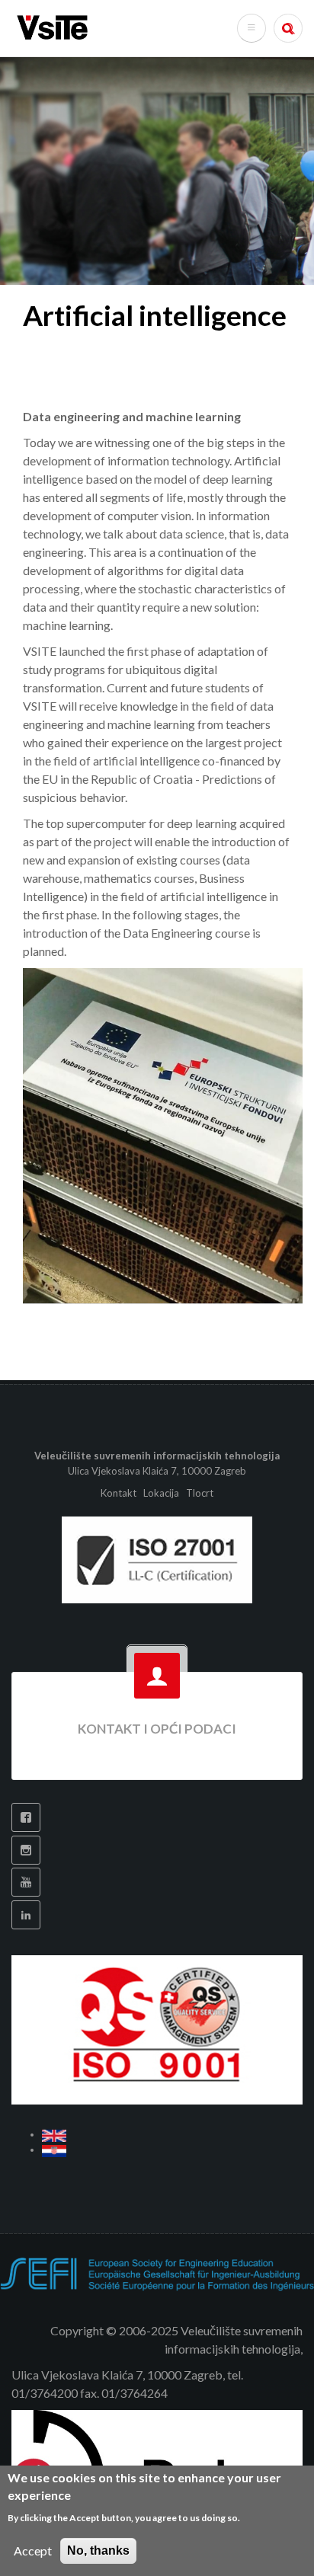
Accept (33, 2550)
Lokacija (161, 1493)
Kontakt (120, 1493)
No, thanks (98, 2550)
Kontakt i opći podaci (157, 1729)
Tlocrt (200, 1493)
